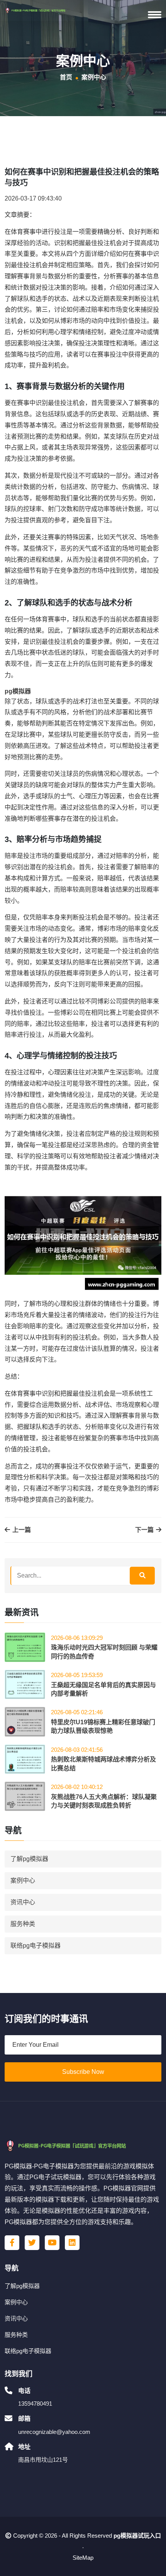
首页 (66, 77)
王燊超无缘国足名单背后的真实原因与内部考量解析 (103, 1689)
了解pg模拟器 (29, 1859)
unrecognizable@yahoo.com (54, 2432)
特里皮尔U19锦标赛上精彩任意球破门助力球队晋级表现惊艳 (103, 1726)
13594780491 (35, 2404)
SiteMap (83, 2558)
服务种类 (23, 1924)
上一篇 (21, 1530)
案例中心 (23, 1881)
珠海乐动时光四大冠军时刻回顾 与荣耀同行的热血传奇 (104, 1652)
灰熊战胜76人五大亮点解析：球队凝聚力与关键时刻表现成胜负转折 (104, 1801)
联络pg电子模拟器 (36, 1946)
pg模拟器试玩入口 (137, 2536)
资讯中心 (23, 1902)
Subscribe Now (83, 2072)
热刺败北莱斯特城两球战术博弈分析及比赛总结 (103, 1764)
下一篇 (145, 1530)
